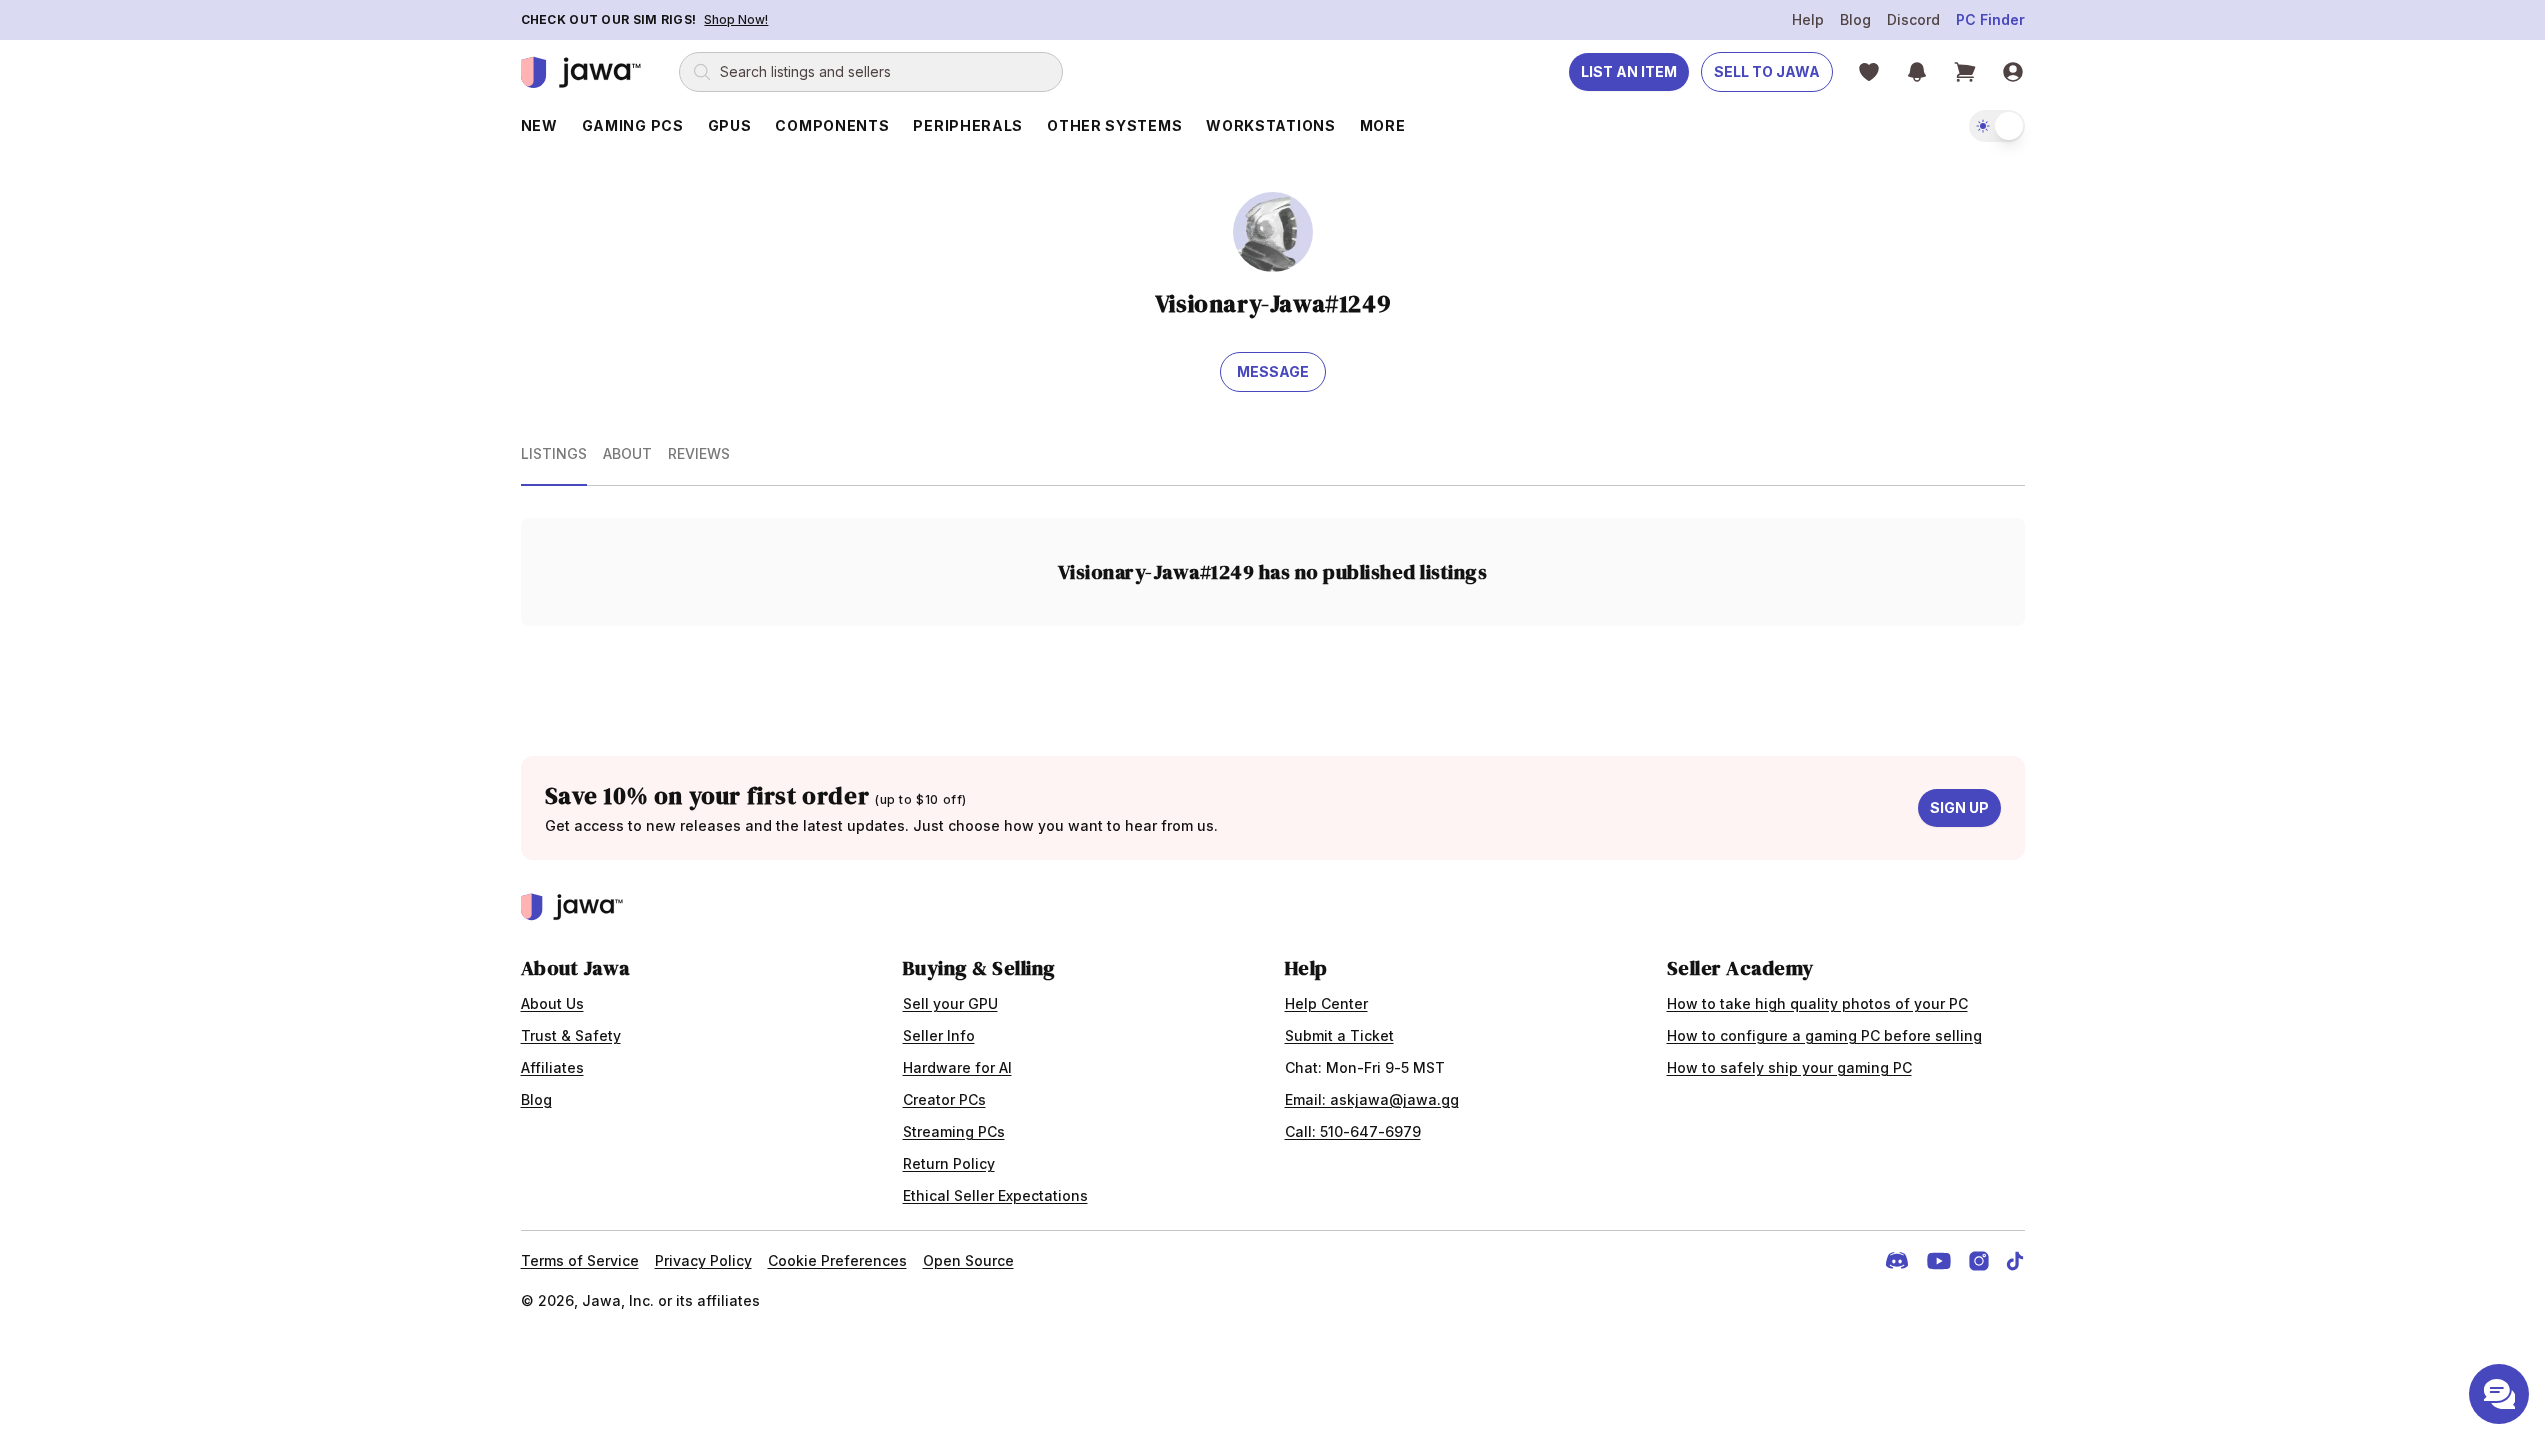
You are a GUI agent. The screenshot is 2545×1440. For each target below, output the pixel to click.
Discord (1913, 19)
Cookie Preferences (837, 1260)
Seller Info (939, 1035)
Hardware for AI (957, 1067)
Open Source (968, 1260)
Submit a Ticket (1339, 1035)
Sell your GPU (950, 1003)
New (539, 125)
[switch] (1997, 126)
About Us (552, 1003)
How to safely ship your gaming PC (1789, 1067)
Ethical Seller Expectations (995, 1195)
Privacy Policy (703, 1260)
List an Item (1629, 71)
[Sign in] (2013, 72)
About (627, 453)
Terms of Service (580, 1260)
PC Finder (1990, 19)
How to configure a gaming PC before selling (1824, 1035)
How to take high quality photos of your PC (1817, 1003)
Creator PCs (944, 1099)
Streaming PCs (954, 1131)
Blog (1855, 19)
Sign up (1959, 807)
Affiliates (552, 1067)
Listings (554, 453)
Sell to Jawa (1767, 71)
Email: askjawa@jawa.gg (1372, 1099)
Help (1808, 19)
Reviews (699, 453)
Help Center (1326, 1003)
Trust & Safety (571, 1035)
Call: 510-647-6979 (1353, 1131)
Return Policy (949, 1163)
